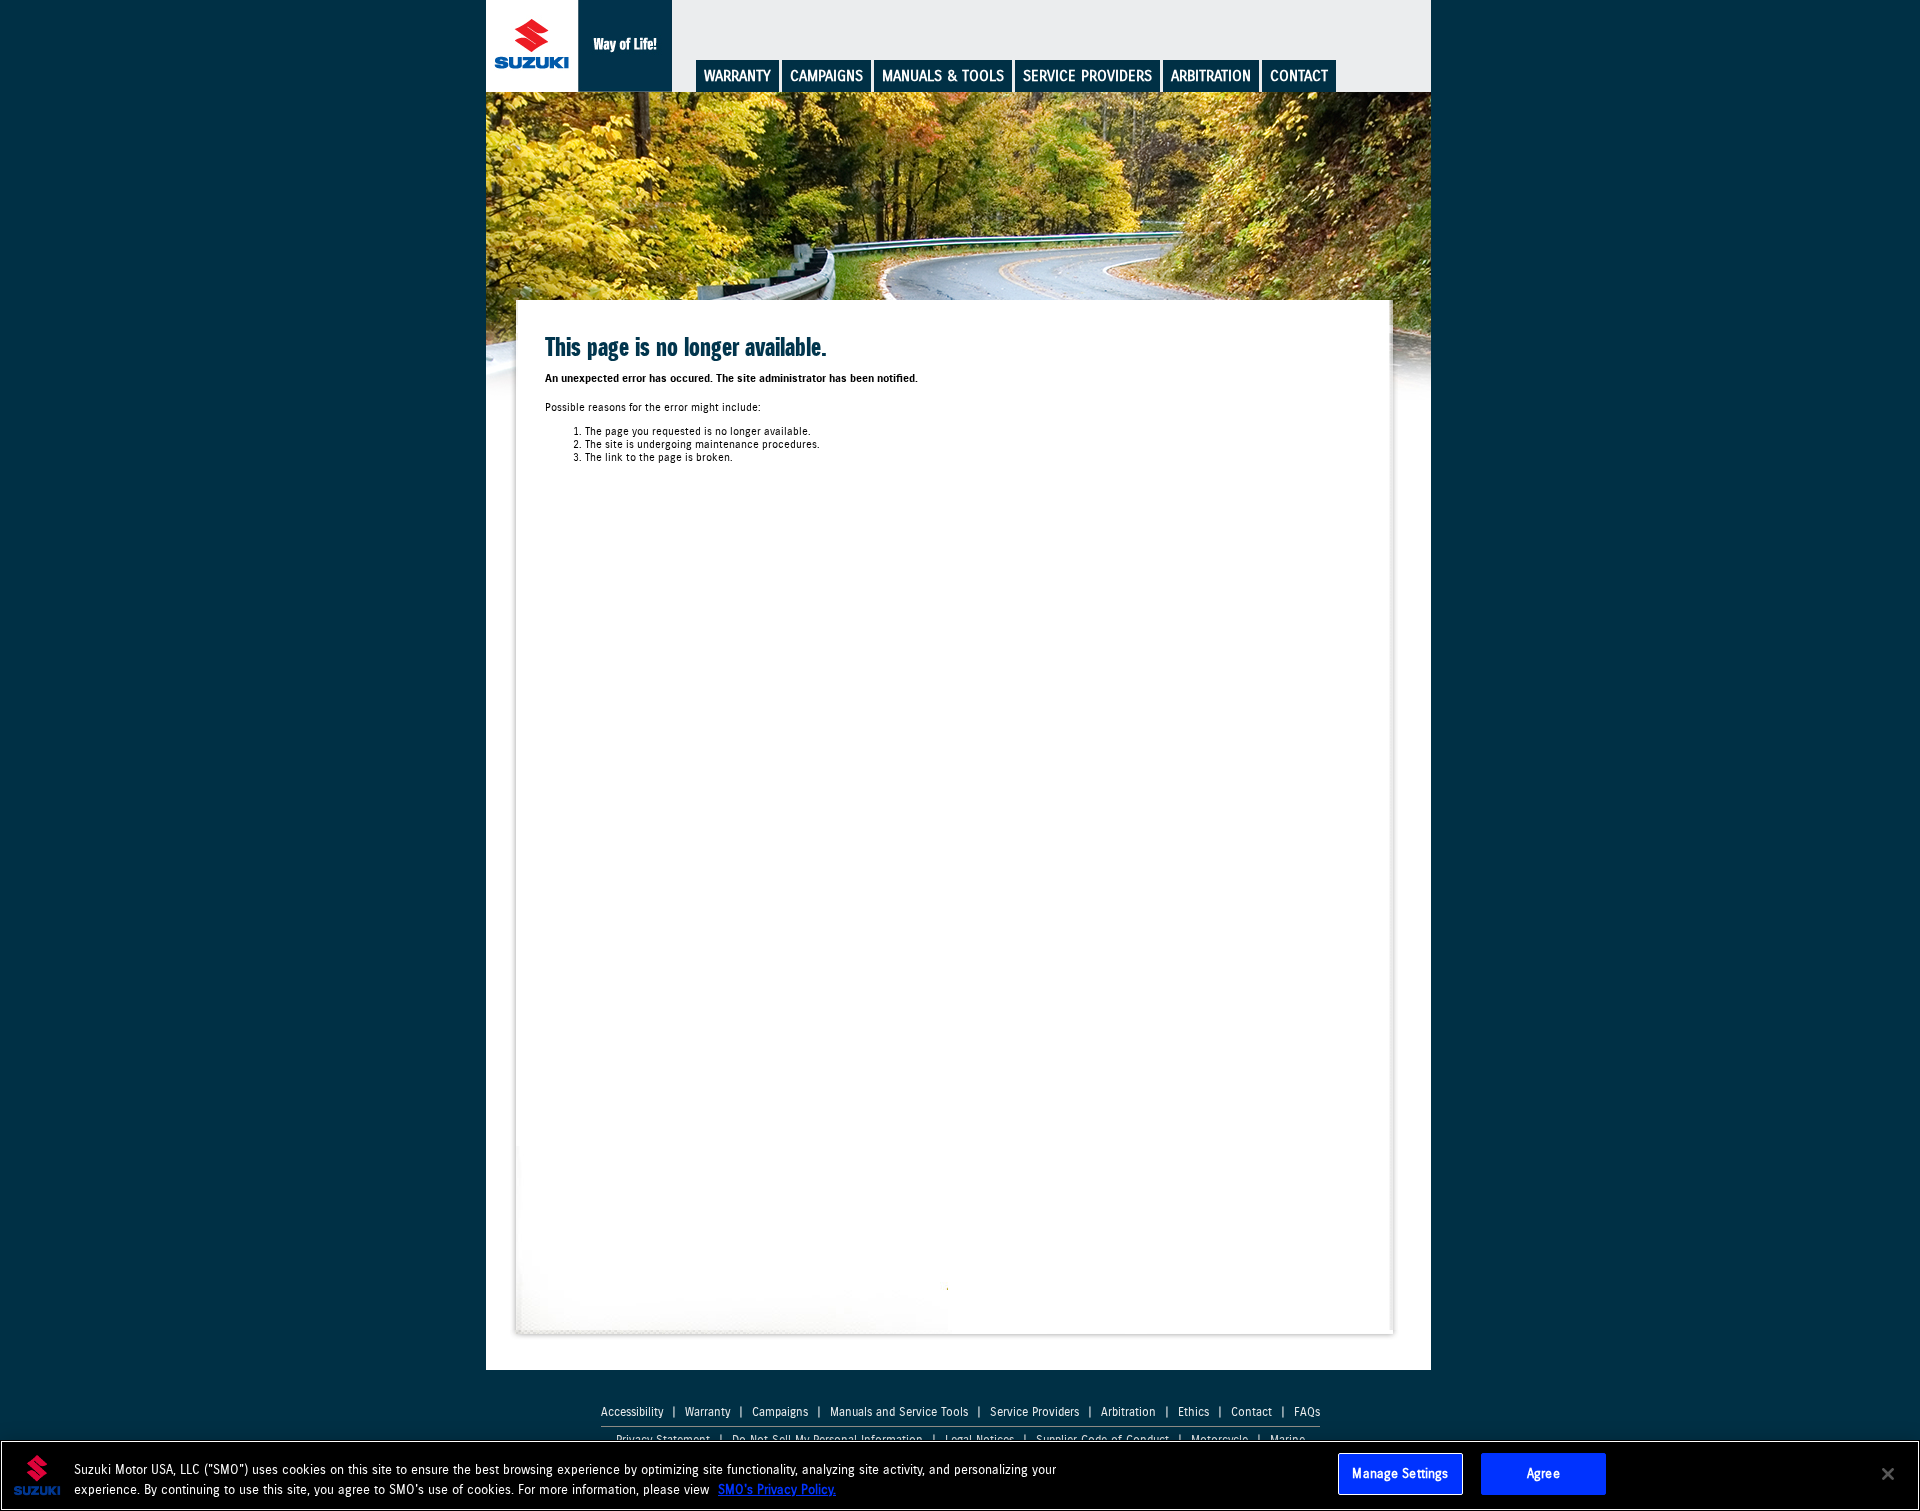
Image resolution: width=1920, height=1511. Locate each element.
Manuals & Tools (943, 76)
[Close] (1888, 1474)
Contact (1299, 76)
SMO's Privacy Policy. (777, 1489)
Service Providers (1087, 76)
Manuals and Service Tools (899, 1412)
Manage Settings (1400, 1473)
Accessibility (632, 1412)
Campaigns (826, 76)
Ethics (1193, 1412)
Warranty (737, 76)
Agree (1543, 1473)
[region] (960, 1475)
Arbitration (1211, 76)
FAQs (1307, 1412)
